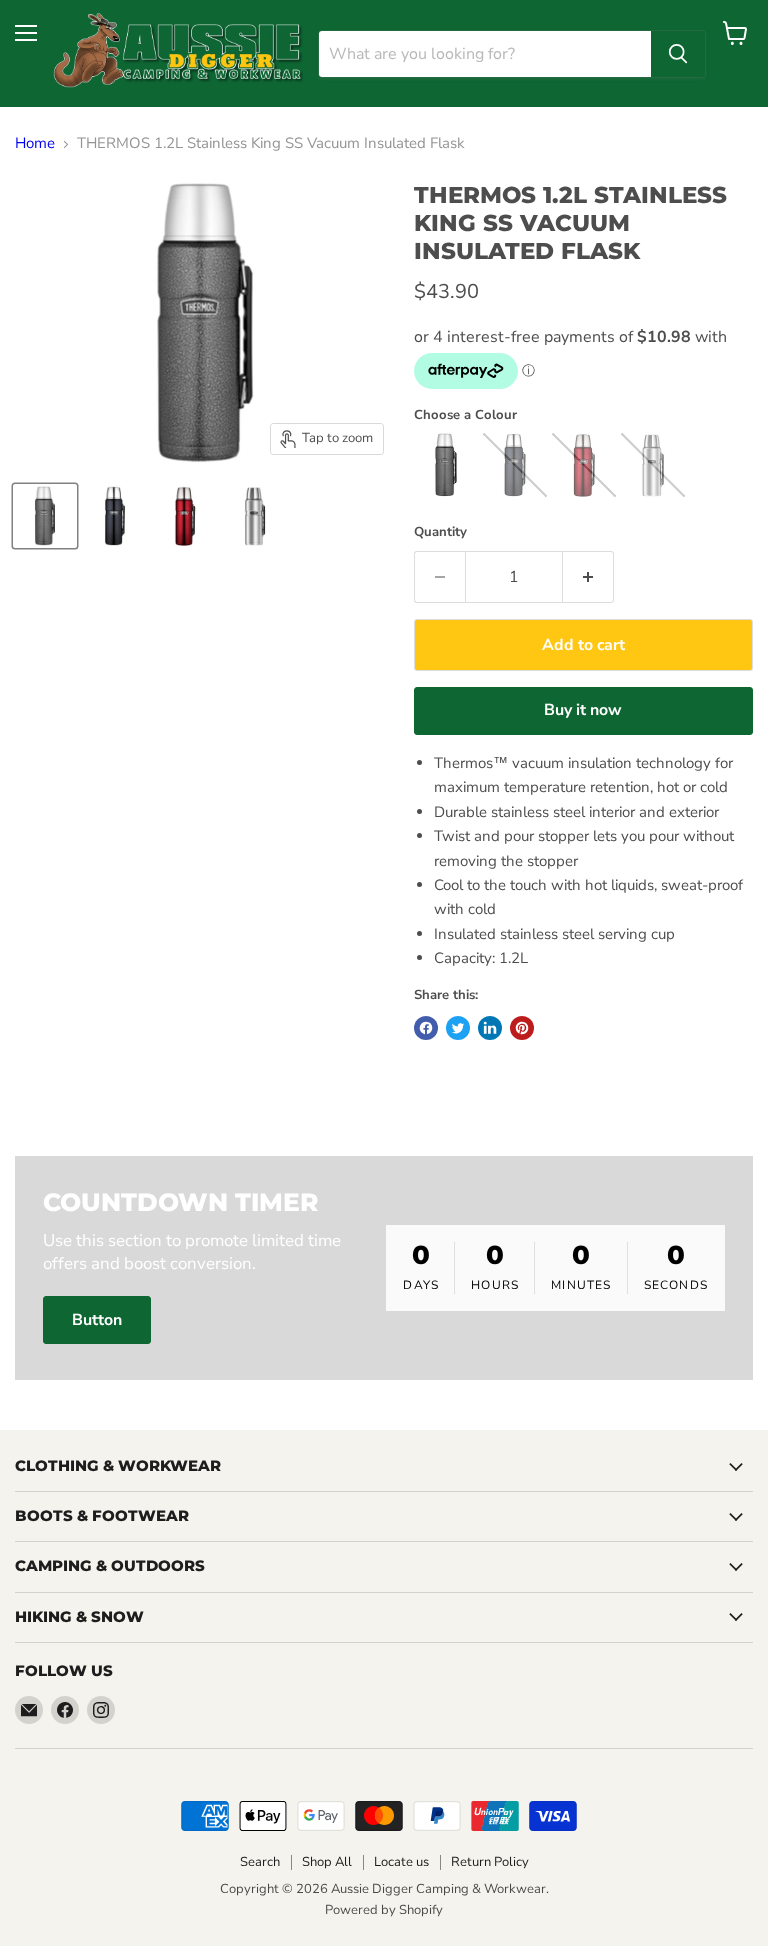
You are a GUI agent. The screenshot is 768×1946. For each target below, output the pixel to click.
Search (260, 1862)
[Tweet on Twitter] (458, 1028)
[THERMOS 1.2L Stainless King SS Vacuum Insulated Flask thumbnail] (45, 516)
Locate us (401, 1862)
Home (35, 143)
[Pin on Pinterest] (522, 1028)
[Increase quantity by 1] (588, 577)
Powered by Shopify (384, 1910)
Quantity (440, 532)
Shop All (327, 1862)
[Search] (678, 54)
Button (97, 1320)
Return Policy (490, 1862)
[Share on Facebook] (426, 1028)
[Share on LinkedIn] (490, 1028)
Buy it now (583, 710)
